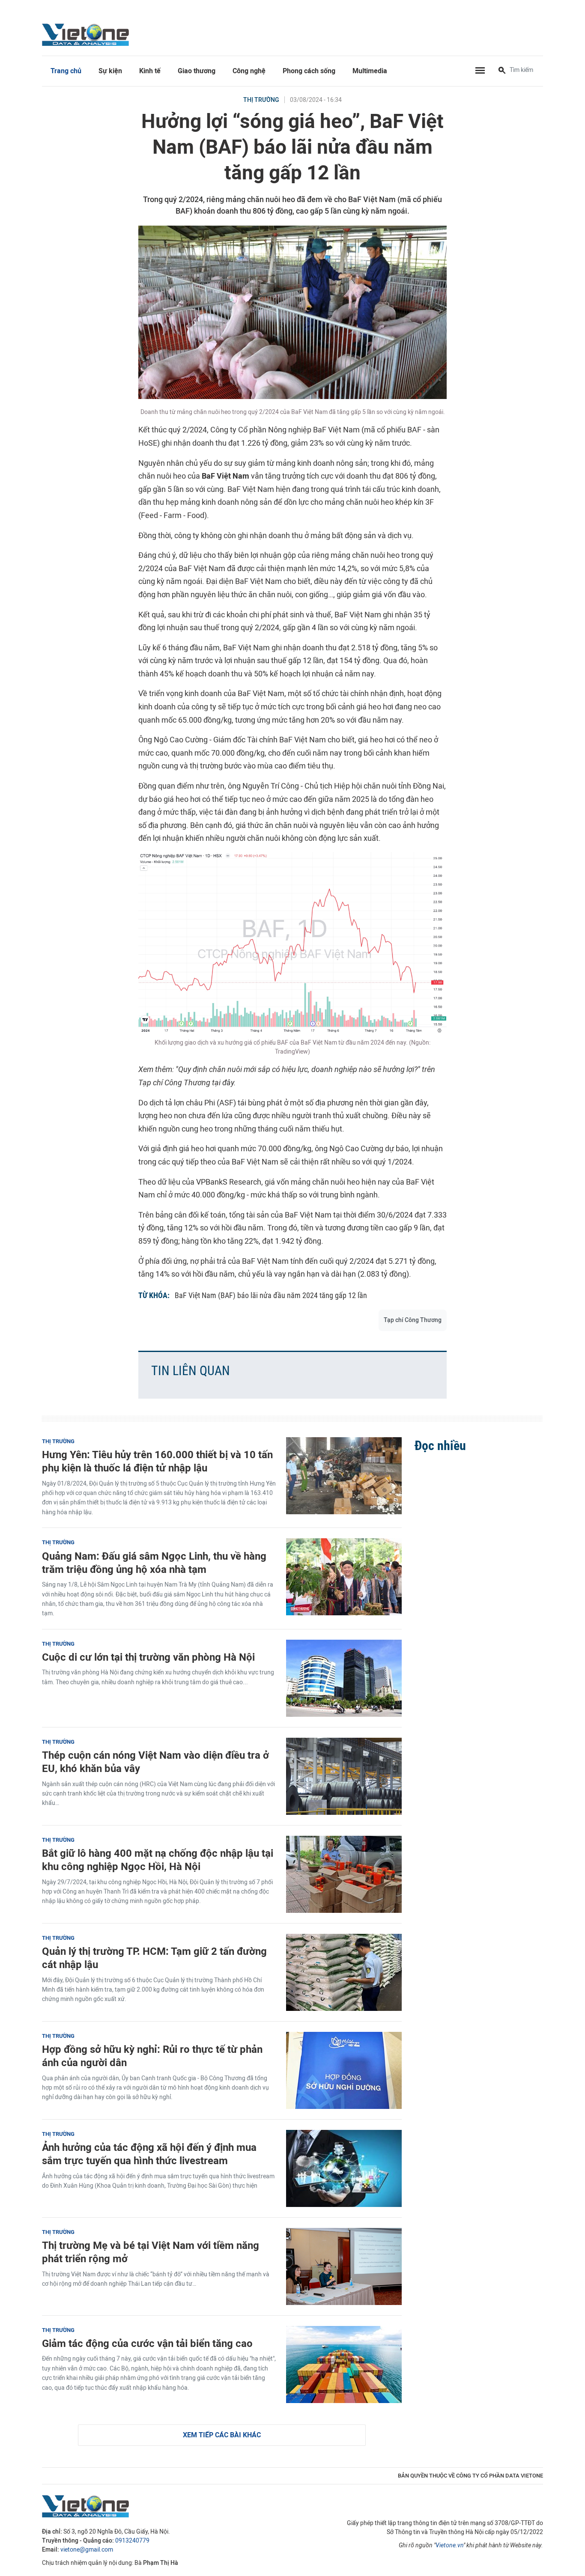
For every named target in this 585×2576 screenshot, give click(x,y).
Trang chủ (66, 71)
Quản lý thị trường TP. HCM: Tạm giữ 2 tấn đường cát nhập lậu (154, 1958)
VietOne (87, 34)
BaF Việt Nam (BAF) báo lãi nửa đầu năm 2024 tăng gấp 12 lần (271, 1295)
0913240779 (132, 2541)
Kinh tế (150, 71)
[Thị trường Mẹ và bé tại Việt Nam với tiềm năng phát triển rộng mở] (344, 2266)
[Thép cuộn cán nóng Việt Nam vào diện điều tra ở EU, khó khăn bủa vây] (344, 1776)
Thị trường (261, 100)
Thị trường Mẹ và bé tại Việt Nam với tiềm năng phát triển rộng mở (151, 2252)
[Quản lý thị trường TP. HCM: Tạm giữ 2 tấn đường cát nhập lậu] (344, 1972)
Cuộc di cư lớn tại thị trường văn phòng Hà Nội (148, 1657)
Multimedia (370, 71)
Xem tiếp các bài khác (222, 2435)
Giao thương (197, 71)
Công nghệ (249, 71)
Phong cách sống (309, 71)
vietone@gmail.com (87, 2550)
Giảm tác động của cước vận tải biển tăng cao (147, 2343)
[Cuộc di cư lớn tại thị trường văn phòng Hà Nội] (344, 1678)
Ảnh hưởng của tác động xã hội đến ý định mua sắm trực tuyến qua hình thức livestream (149, 2154)
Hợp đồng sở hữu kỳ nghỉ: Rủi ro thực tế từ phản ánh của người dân (152, 2056)
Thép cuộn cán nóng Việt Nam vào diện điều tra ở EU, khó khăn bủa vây (155, 1762)
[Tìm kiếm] (502, 71)
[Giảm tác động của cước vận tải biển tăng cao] (344, 2365)
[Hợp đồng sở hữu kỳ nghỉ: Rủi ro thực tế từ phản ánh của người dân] (344, 2070)
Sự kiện (110, 71)
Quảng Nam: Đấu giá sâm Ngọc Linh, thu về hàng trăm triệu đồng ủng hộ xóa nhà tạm (154, 1563)
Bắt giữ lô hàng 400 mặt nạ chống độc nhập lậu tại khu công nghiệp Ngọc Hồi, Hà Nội (158, 1860)
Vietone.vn (449, 2545)
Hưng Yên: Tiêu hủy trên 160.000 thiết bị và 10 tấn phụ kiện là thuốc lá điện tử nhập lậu (157, 1461)
